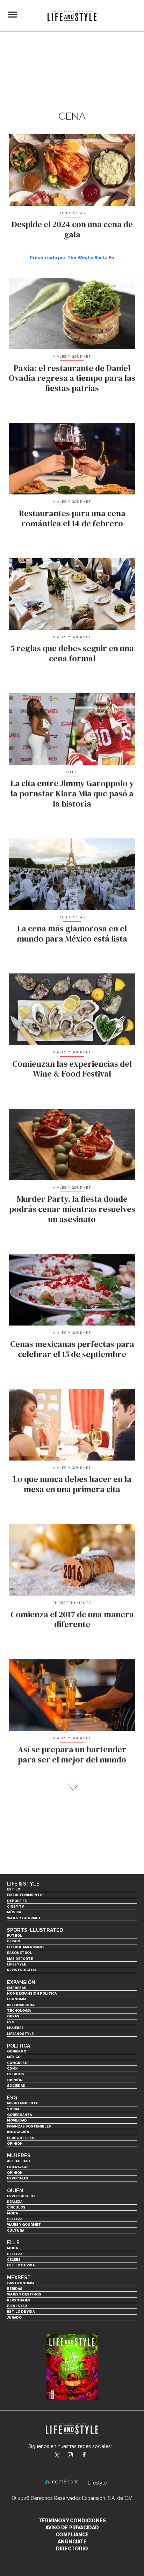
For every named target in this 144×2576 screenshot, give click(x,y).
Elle (13, 2243)
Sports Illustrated (35, 1930)
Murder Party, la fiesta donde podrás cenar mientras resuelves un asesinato (72, 1209)
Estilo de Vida (21, 2311)
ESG (11, 2022)
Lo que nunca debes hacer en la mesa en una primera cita (72, 1484)
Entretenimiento (72, 1603)
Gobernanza (19, 2115)
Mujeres (15, 2028)
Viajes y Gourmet (72, 356)
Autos (72, 772)
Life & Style (23, 1884)
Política (19, 2046)
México (14, 2057)
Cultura (16, 2230)
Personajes (19, 2300)
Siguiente (72, 1787)
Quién (15, 2191)
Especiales (18, 2178)
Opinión (15, 2080)
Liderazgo (17, 2167)
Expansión (21, 1982)
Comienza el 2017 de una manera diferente (72, 1619)
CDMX (12, 2068)
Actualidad (19, 2161)
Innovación (18, 2132)
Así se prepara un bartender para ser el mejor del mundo (72, 1754)
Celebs (14, 2260)
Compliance (72, 2535)
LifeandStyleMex (58, 2455)
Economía (17, 1999)
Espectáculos (21, 2196)
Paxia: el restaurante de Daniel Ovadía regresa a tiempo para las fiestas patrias (72, 378)
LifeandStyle (20, 2034)
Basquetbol (19, 1953)
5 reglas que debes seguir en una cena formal (72, 653)
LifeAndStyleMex (90, 2455)
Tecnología (19, 2011)
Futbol (15, 1936)
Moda (12, 2213)
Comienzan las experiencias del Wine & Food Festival (72, 1069)
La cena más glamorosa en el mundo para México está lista (72, 933)
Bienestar (17, 2306)
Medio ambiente (23, 2103)
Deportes (17, 1901)
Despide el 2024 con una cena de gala (72, 229)
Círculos (16, 2207)
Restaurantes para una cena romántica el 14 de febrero (72, 518)
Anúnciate (72, 2542)
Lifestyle (16, 1964)
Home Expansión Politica (32, 1993)
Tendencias (72, 213)
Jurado (14, 2317)
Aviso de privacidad (72, 2528)
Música (14, 1912)
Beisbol (15, 1941)
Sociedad (16, 2086)
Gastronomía (21, 2283)
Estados (16, 2074)
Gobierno (17, 2051)
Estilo (14, 1889)
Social (13, 2109)
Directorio (72, 2549)
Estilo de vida (21, 2265)
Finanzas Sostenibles (29, 2126)
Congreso (17, 2063)
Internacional (22, 2005)
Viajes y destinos (24, 2294)
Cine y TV (15, 1906)
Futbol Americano (25, 1947)
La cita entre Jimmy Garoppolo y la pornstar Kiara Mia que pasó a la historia (72, 793)
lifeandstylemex (76, 2455)
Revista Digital (22, 1970)
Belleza (15, 2219)
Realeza (15, 2202)
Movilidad (17, 2120)
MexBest (19, 2278)
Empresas (17, 1988)
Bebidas (15, 2289)
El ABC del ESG (21, 2138)
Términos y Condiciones (72, 2521)
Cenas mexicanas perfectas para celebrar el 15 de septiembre (72, 1349)
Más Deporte (20, 1959)
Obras (13, 2016)
